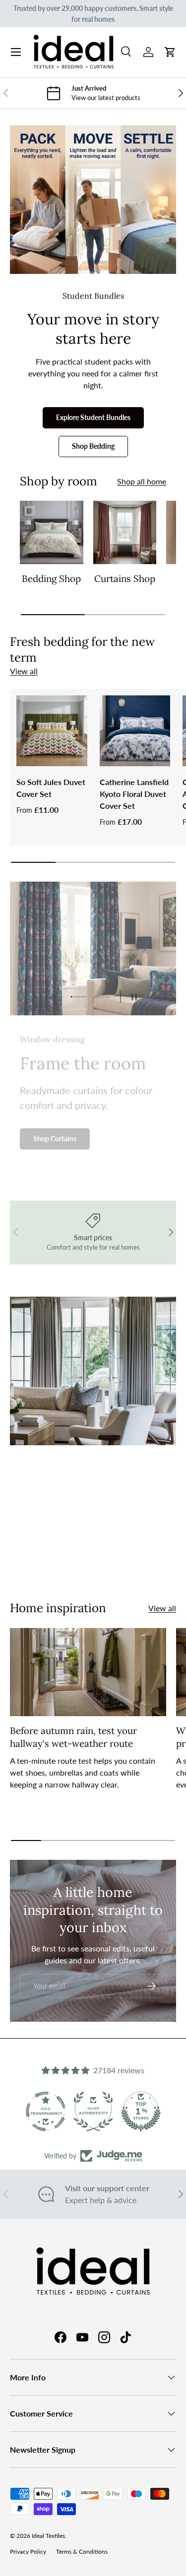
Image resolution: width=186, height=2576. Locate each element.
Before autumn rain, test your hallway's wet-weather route (73, 1737)
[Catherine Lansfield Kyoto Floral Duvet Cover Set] (135, 731)
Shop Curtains (55, 1136)
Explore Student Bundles (93, 417)
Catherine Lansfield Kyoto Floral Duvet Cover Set (134, 794)
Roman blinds (124, 1557)
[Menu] (16, 52)
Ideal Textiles (48, 2536)
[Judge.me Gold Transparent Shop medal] (46, 2111)
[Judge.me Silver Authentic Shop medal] (93, 2111)
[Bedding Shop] (52, 532)
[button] (170, 52)
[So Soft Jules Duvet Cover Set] (52, 731)
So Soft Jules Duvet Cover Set (51, 788)
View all (24, 671)
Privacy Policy (28, 2551)
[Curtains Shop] (125, 532)
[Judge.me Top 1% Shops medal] (141, 2111)
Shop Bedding (93, 446)
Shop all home (142, 481)
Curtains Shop (125, 578)
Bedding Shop (51, 578)
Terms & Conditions (82, 2551)
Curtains (55, 1557)
